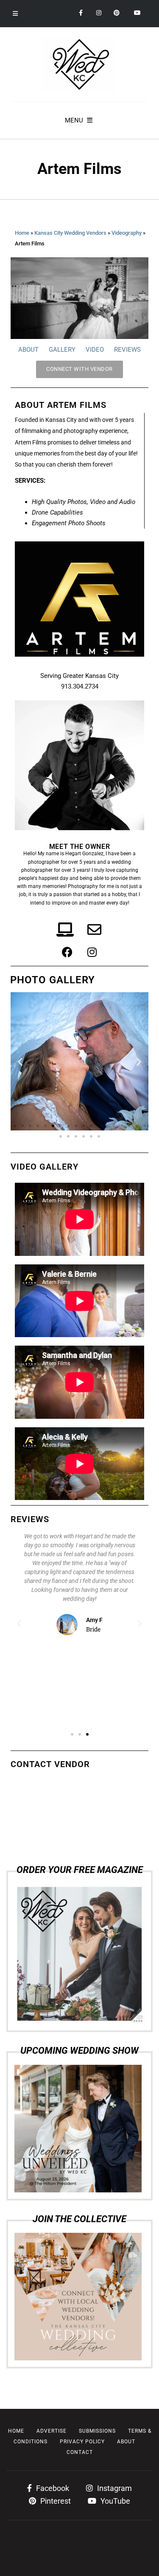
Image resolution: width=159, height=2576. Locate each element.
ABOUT (28, 350)
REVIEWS (127, 350)
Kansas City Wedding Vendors (70, 233)
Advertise (52, 2431)
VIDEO (95, 350)
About (126, 2442)
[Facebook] (67, 952)
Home (22, 233)
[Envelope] (94, 930)
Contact (80, 2452)
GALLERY (62, 350)
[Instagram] (92, 952)
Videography (127, 233)
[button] (20, 1061)
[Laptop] (65, 930)
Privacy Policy (82, 2442)
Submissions (97, 2431)
